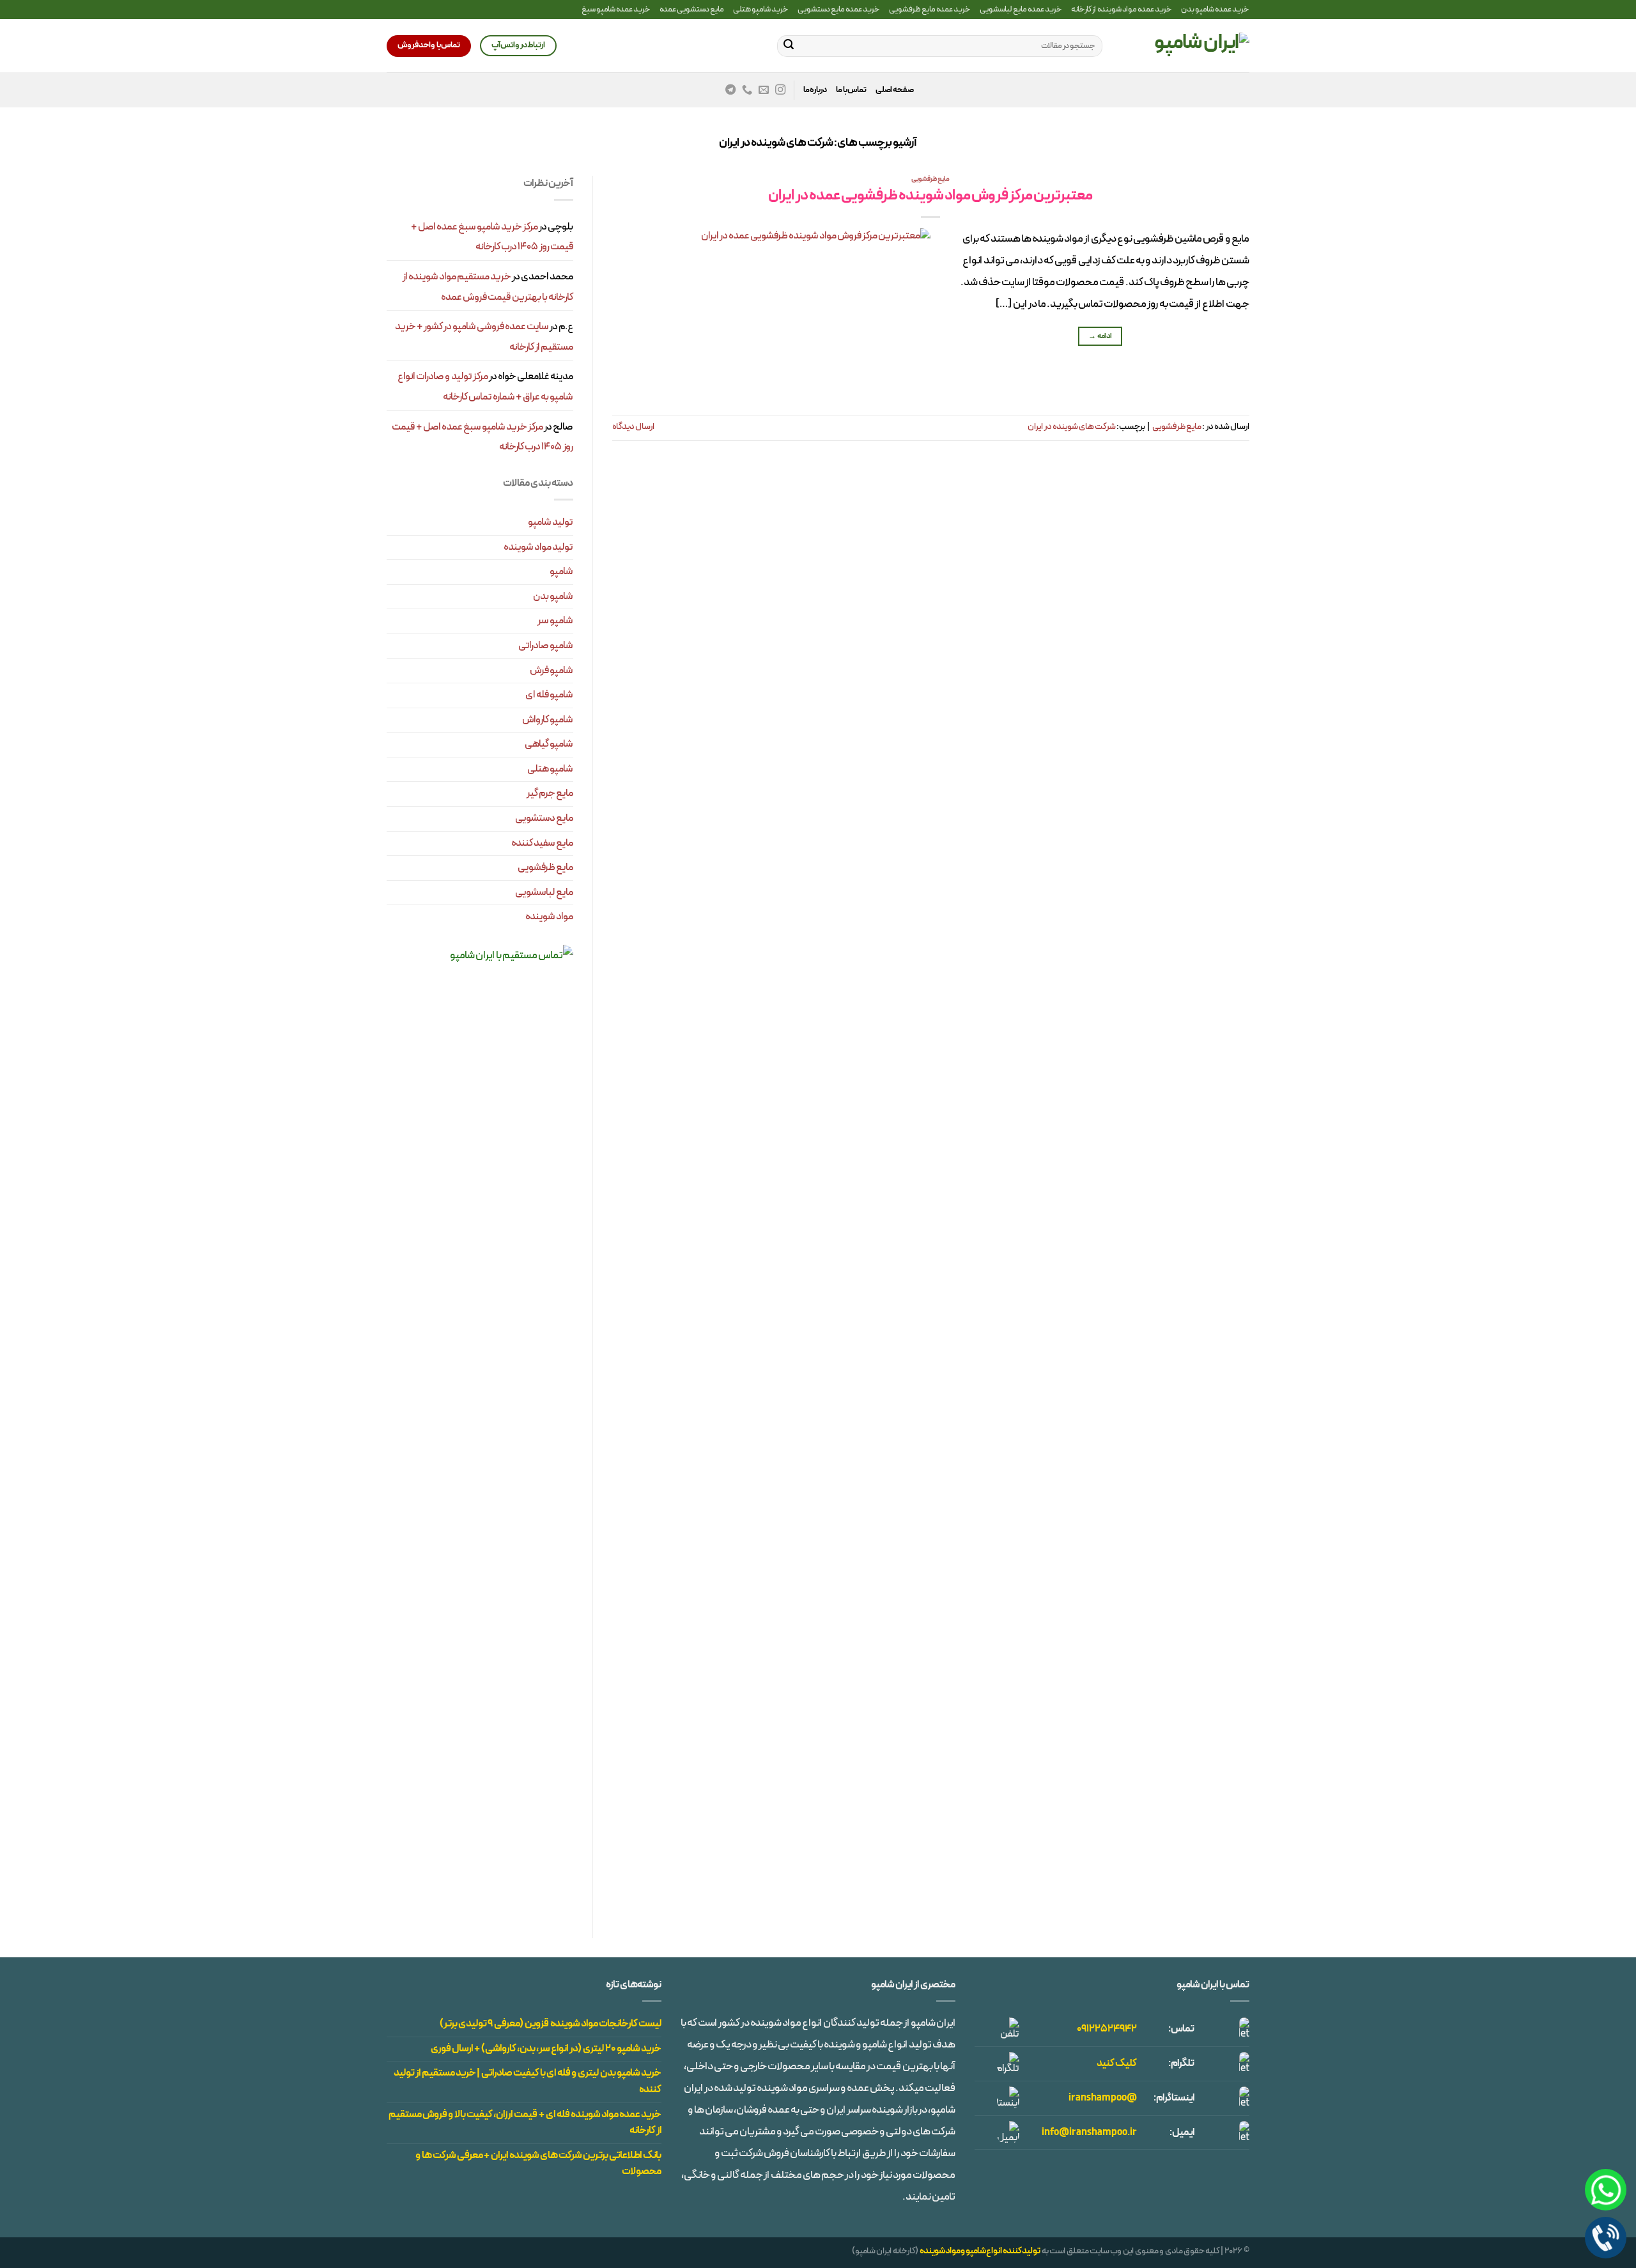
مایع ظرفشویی (930, 179)
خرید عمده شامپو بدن (1215, 9)
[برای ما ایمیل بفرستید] (764, 90)
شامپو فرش (552, 671)
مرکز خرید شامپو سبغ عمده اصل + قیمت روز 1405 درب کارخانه (492, 237)
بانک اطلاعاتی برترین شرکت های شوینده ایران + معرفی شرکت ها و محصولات (538, 2164)
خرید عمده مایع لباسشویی (1021, 9)
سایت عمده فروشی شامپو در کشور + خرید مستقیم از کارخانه (484, 337)
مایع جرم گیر (550, 793)
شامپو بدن (553, 596)
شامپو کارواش (548, 720)
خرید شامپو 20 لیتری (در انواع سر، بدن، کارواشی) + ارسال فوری (546, 2049)
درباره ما (815, 90)
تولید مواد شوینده (538, 547)
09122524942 (1107, 2029)
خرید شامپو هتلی (761, 9)
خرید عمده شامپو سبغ (616, 9)
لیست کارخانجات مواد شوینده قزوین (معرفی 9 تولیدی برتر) (551, 2024)
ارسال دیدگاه (633, 427)
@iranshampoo (1103, 2098)
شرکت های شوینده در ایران (1072, 427)
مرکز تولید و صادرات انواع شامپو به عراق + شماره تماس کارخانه (485, 387)
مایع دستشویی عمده (692, 9)
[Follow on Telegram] (730, 90)
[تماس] (1606, 2238)
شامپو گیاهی (549, 744)
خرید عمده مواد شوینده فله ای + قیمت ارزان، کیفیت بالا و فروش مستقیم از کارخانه (525, 2123)
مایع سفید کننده (542, 843)
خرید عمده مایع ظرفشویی (930, 9)
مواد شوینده (549, 917)
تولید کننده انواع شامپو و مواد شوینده (980, 2251)
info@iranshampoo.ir (1089, 2132)
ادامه (1100, 336)
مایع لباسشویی (544, 892)
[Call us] (747, 90)
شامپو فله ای (549, 695)
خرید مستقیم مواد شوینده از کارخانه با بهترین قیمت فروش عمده (488, 287)
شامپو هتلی (550, 769)
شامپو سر (555, 621)
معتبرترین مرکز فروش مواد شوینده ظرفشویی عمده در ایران (930, 196)
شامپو (561, 571)
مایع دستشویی (544, 818)
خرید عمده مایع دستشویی (839, 9)
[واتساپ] (1606, 2190)
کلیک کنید (1117, 2063)
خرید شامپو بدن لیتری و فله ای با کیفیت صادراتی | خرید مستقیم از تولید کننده (528, 2081)
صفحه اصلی (895, 90)
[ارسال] (789, 46)
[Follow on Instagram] (780, 90)
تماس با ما (851, 90)
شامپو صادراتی (546, 646)
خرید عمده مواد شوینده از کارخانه (1122, 9)
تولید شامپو (551, 522)
